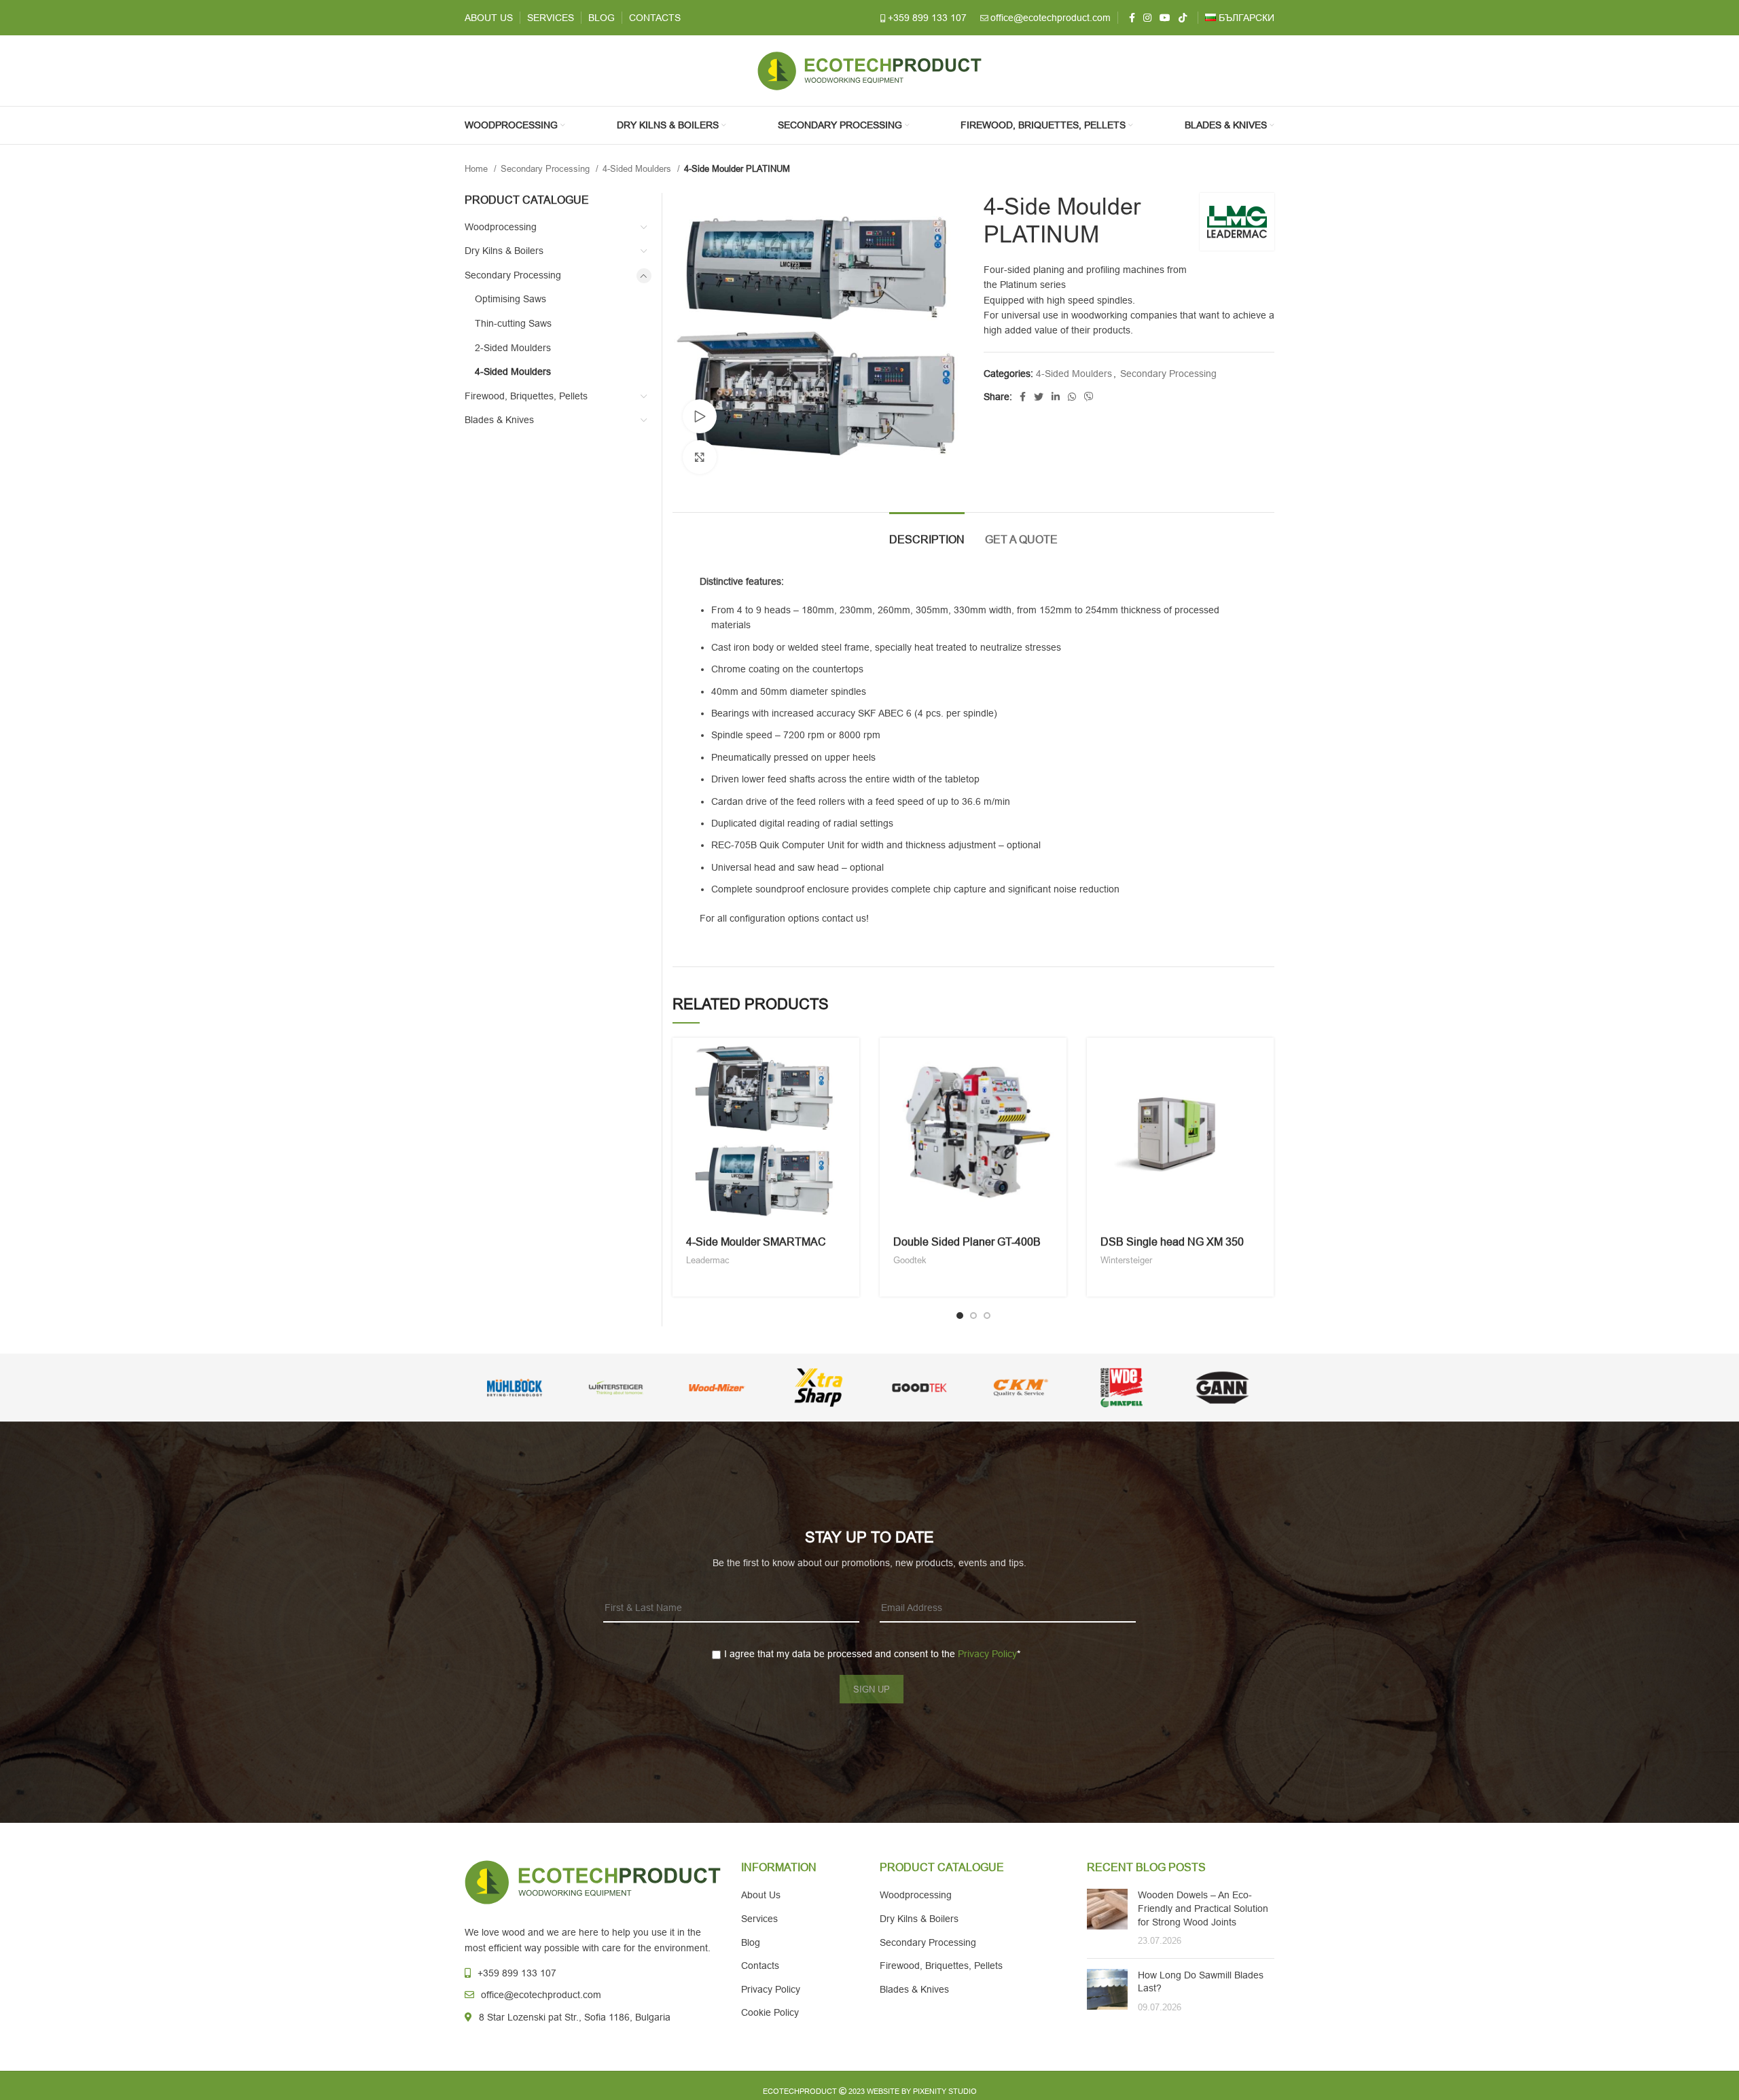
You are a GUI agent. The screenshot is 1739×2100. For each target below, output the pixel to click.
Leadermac (708, 1260)
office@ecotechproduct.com (1051, 18)
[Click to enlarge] (700, 457)
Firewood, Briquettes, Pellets (526, 396)
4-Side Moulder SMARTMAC (756, 1242)
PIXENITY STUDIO (945, 2091)
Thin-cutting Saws (513, 323)
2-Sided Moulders (513, 348)
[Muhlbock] (515, 1388)
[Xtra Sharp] (818, 1388)
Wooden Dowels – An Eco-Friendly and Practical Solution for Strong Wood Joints (1203, 1908)
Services (759, 1919)
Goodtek (910, 1260)
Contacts (760, 1966)
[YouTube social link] (1165, 18)
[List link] (593, 1973)
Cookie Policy (770, 2012)
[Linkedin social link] (1056, 397)
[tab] (927, 533)
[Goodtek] (919, 1388)
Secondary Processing (546, 169)
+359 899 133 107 (927, 18)
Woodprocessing (501, 227)
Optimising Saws (510, 299)
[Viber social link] (1089, 397)
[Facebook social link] (1132, 18)
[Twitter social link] (1039, 397)
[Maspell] (1122, 1388)
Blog (751, 1942)
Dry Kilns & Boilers (504, 251)
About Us (761, 1895)
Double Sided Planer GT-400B (967, 1242)
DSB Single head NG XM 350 (1172, 1242)
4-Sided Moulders (638, 169)
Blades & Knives (499, 420)
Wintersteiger (1126, 1260)
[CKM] (1021, 1388)
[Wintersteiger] (616, 1388)
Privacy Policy (987, 1654)
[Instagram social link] (1147, 18)
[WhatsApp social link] (1072, 397)
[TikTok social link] (1183, 18)
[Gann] (1222, 1388)
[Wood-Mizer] (717, 1388)
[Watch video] (700, 416)
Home (478, 169)
